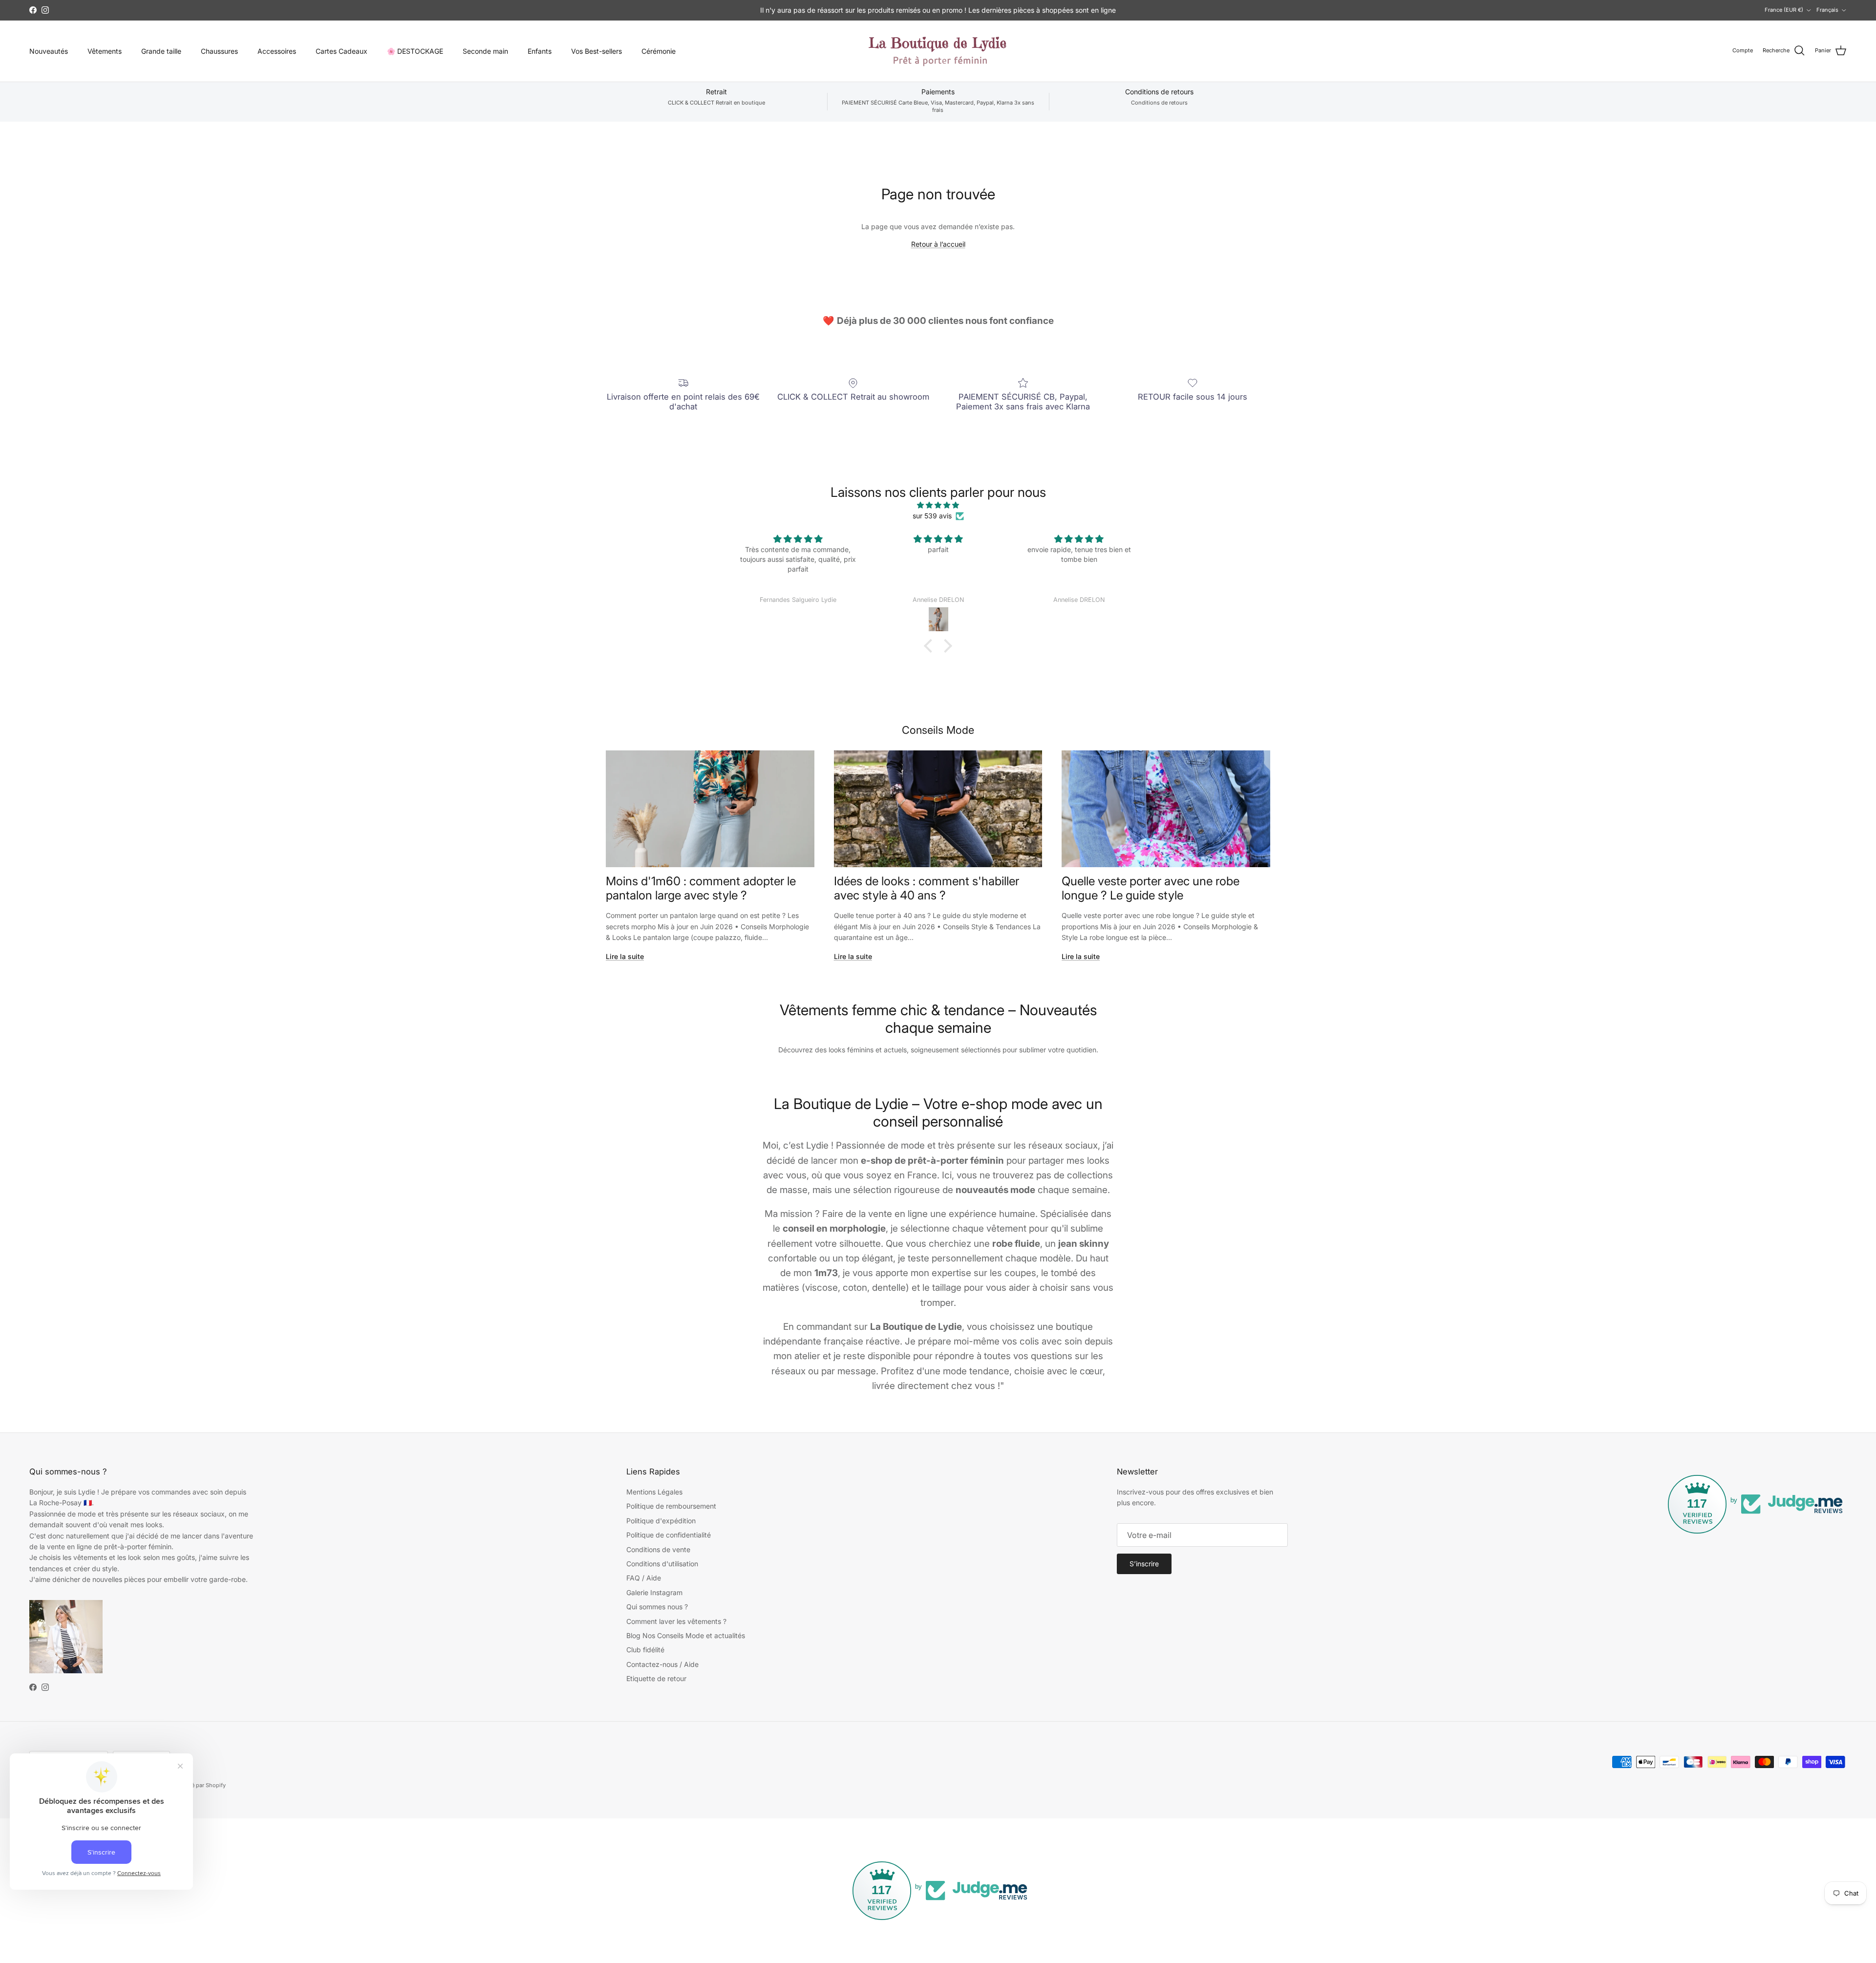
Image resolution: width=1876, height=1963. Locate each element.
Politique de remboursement (671, 1506)
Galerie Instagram (654, 1592)
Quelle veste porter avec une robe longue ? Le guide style (1151, 888)
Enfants (540, 51)
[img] (938, 505)
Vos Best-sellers (597, 51)
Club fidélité (645, 1650)
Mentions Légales (654, 1492)
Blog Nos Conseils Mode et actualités (686, 1635)
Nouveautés (49, 51)
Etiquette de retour (656, 1678)
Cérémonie (659, 51)
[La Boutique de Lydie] (938, 51)
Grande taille (161, 51)
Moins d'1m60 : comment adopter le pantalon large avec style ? (701, 888)
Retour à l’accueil (938, 244)
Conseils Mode (938, 730)
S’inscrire (1144, 1564)
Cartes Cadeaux (341, 51)
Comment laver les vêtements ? (676, 1621)
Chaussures (219, 51)
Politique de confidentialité (669, 1535)
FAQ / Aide (644, 1578)
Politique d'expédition (661, 1521)
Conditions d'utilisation (662, 1564)
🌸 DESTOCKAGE (415, 51)
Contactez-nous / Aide (662, 1664)
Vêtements (105, 51)
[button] (931, 646)
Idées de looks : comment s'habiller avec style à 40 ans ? (927, 888)
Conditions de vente (658, 1549)
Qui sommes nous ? (657, 1607)
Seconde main (485, 51)
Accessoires (277, 51)
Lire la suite (625, 956)
